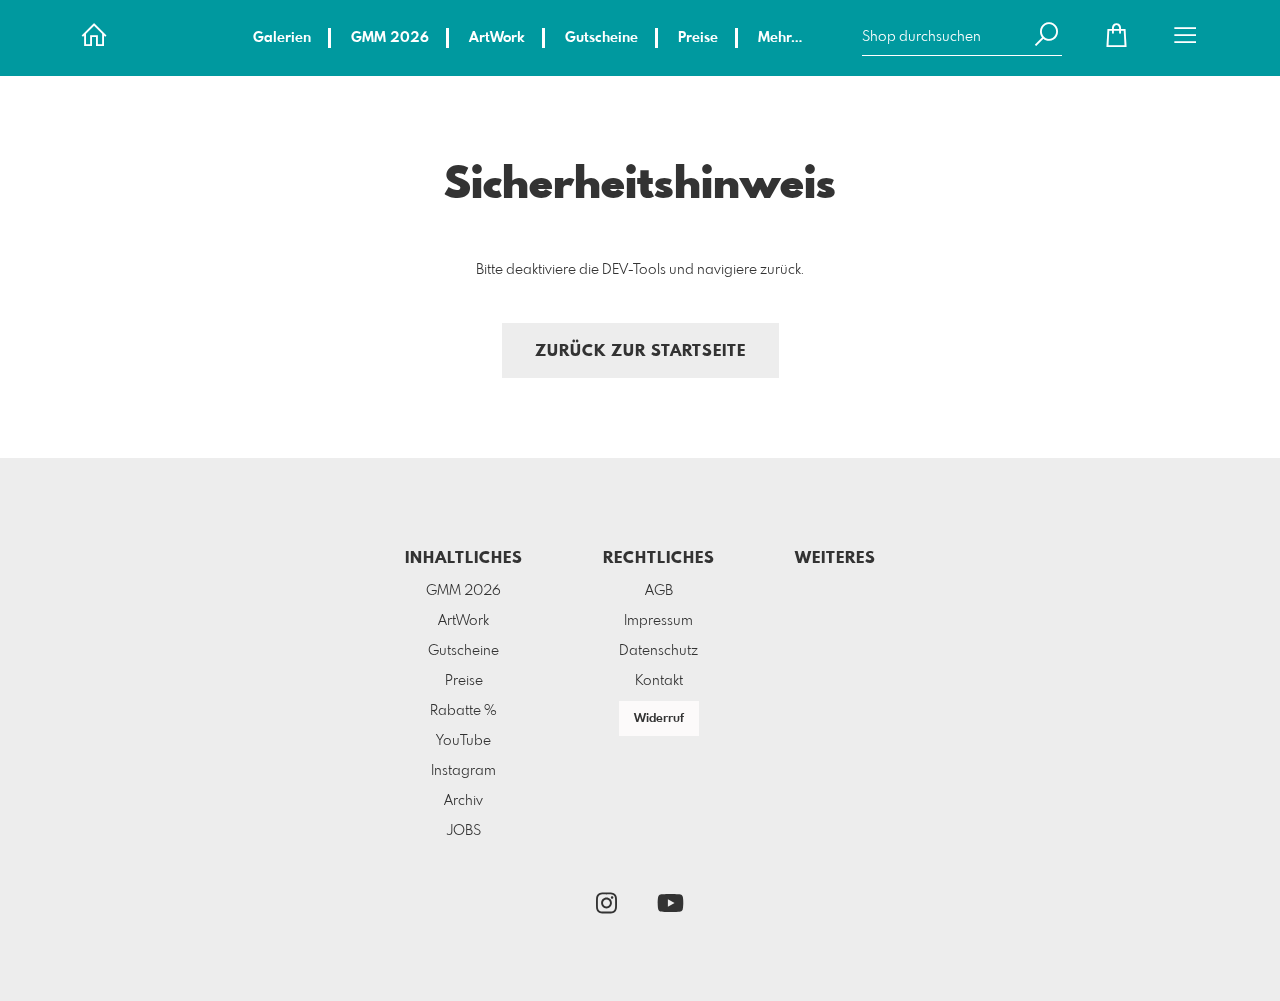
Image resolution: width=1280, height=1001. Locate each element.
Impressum (658, 621)
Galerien (282, 38)
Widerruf (659, 719)
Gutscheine (601, 38)
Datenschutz (658, 651)
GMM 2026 (390, 38)
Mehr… (780, 38)
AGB (659, 591)
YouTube (463, 741)
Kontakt (659, 681)
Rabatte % (463, 711)
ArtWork (497, 38)
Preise (698, 38)
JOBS (464, 831)
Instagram (463, 771)
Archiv (463, 801)
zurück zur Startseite (640, 351)
